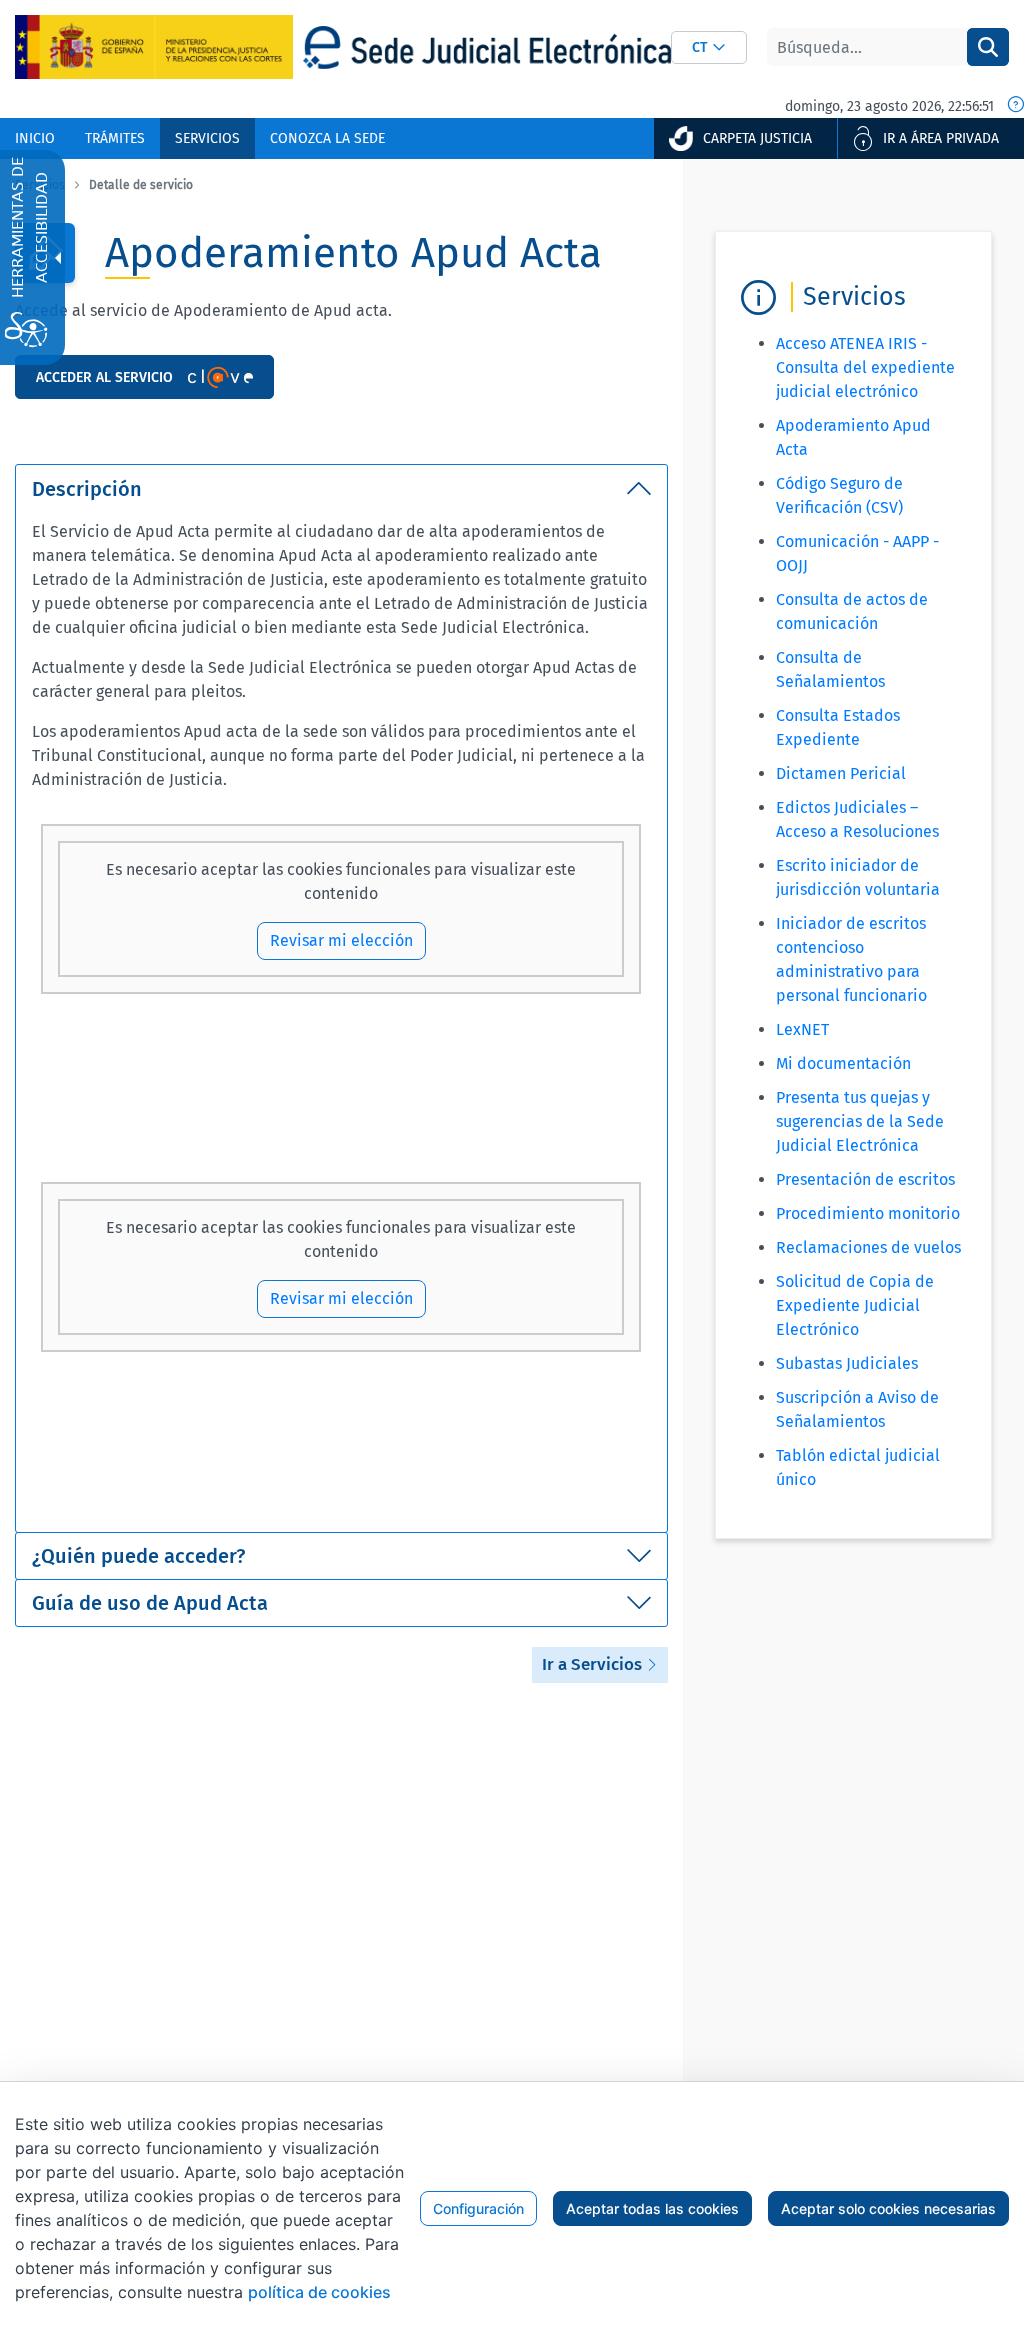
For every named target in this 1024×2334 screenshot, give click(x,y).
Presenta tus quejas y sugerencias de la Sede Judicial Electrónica (860, 1121)
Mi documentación (843, 1063)
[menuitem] (35, 138)
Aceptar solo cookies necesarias (888, 2208)
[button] (709, 47)
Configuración (478, 2208)
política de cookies (319, 2292)
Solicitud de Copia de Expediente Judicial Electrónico (855, 1305)
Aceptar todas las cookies (652, 2208)
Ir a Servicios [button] (594, 1664)
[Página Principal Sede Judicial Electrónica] (487, 47)
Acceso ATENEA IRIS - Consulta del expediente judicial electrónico (865, 367)
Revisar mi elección (341, 940)
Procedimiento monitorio (868, 1213)
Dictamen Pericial (841, 773)
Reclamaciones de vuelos (868, 1247)
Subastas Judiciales (847, 1363)
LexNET (802, 1029)
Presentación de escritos (865, 1179)
